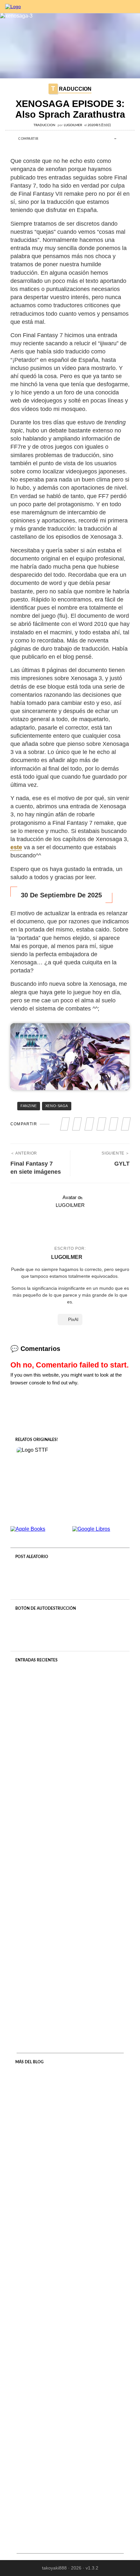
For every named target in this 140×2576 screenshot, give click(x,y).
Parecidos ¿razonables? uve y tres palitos (70, 2392)
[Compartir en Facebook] (44, 139)
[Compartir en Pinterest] (62, 139)
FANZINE (29, 1106)
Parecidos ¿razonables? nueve (70, 2271)
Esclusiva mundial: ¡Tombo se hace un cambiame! (70, 1878)
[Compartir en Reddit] (80, 139)
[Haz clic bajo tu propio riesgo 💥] (70, 1632)
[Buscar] (116, 7)
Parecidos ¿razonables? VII (70, 2513)
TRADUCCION (71, 88)
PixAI (73, 1319)
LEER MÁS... (70, 1784)
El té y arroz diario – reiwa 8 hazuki (70, 2150)
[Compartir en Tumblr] (71, 139)
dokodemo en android (70, 2007)
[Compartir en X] (53, 139)
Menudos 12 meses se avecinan (70, 1748)
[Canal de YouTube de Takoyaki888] (98, 7)
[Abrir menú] (130, 7)
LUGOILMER (73, 125)
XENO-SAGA (57, 1106)
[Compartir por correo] (89, 139)
